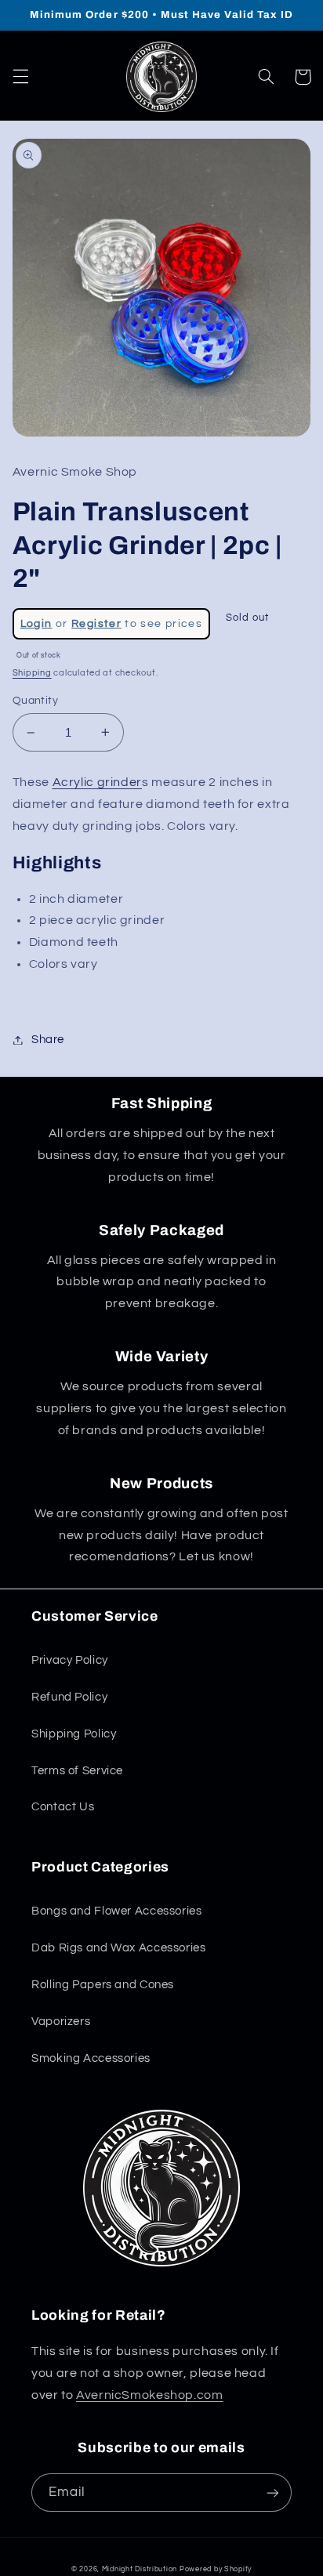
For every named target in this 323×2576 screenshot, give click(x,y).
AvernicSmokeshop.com (150, 2395)
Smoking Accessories (91, 2058)
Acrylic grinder (97, 782)
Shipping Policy (74, 1734)
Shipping (32, 673)
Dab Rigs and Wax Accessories (119, 1948)
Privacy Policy (70, 1660)
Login (36, 624)
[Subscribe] (273, 2493)
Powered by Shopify (216, 2569)
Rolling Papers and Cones (103, 1985)
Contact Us (63, 1807)
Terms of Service (77, 1771)
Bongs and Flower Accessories (117, 1911)
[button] (20, 77)
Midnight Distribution (140, 2569)
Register (96, 624)
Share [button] (48, 1040)
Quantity (35, 701)
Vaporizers (61, 2022)
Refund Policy (69, 1697)
